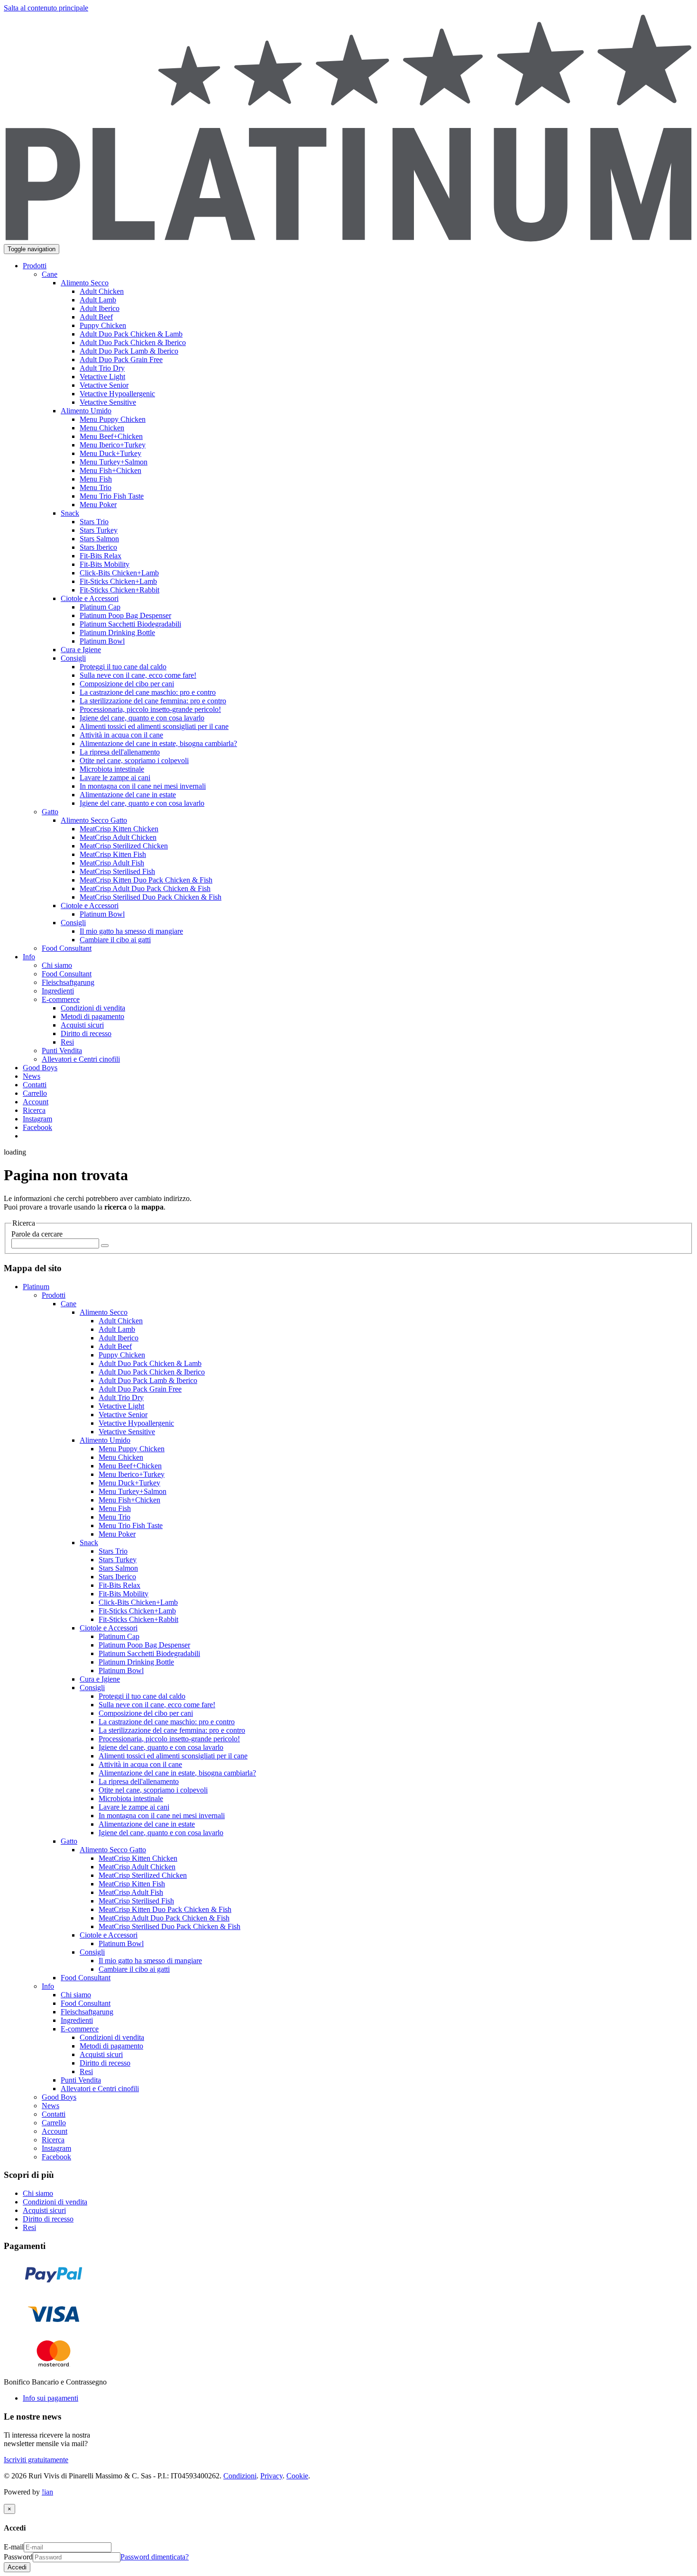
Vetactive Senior (123, 1415)
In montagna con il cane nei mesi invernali (162, 1816)
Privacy (271, 2476)
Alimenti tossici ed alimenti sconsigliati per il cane (173, 1756)
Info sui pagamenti (50, 2398)
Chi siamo (76, 1995)
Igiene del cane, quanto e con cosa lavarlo (161, 1747)
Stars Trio (113, 1551)
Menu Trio (115, 1517)
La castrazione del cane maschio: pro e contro (167, 1722)
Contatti (54, 2114)
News (50, 2106)
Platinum (36, 1287)
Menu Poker (117, 1534)
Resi (86, 2071)
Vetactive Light (121, 1406)
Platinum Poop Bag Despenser (144, 1645)
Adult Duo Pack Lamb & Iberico (148, 1380)
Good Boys (59, 2097)
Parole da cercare (37, 1234)
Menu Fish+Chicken (129, 1500)
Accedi (17, 2567)
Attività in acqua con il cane (140, 1764)
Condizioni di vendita (112, 2037)
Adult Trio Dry (121, 1397)
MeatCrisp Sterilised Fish (136, 1901)
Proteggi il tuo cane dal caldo (142, 1696)
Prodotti (54, 1295)
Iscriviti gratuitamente (36, 2460)
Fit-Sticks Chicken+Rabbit (138, 1619)
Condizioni (240, 2476)
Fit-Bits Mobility (124, 1594)
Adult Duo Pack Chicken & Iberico (152, 1372)
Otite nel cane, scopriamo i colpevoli (153, 1790)
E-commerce (80, 2029)
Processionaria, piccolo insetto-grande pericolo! (169, 1739)
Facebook (56, 2157)
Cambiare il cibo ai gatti (134, 1969)
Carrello (54, 2123)
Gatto (69, 1841)
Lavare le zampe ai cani (134, 1807)
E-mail (14, 2547)
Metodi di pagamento (111, 2046)
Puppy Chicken (122, 1355)
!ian (47, 2492)
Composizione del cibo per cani (146, 1713)
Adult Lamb (117, 1329)
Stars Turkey (118, 1560)
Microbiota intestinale (131, 1798)
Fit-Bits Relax (119, 1585)
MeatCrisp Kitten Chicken (138, 1858)
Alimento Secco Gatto (113, 1850)
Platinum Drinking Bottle (136, 1662)
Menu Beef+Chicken (130, 1466)
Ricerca (53, 2140)
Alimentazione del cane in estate (147, 1824)
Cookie (297, 2476)
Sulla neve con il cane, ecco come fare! (157, 1705)
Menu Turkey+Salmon (133, 1491)
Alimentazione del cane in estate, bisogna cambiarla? (177, 1773)
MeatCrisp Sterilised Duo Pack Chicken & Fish (170, 1926)
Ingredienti (77, 2020)
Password (18, 2557)
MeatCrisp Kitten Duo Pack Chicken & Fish (165, 1909)
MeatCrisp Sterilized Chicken (143, 1875)
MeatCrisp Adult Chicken (137, 1867)
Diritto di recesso (105, 2063)
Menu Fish (115, 1508)
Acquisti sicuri (101, 2054)
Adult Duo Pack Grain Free (140, 1389)
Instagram (56, 2148)
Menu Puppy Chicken (132, 1449)
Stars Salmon (118, 1568)
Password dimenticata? (155, 2557)
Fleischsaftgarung (87, 2012)
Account (55, 2131)
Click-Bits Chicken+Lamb (138, 1602)
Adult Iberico (119, 1338)
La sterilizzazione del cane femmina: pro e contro (172, 1730)
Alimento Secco (104, 1312)
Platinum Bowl (121, 1670)
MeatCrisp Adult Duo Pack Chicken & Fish (164, 1918)
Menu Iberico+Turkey (132, 1474)
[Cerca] (105, 1246)
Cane (69, 1304)
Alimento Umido (105, 1440)
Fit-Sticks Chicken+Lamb (137, 1611)
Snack (89, 1543)
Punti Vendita (81, 2080)
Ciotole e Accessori (109, 1628)
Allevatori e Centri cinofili (100, 2089)
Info (48, 1986)
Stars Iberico (117, 1577)
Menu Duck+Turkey (129, 1483)
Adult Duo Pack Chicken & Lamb (150, 1363)
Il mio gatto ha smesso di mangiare (150, 1961)
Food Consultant (86, 1978)
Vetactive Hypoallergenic (136, 1423)
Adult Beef (115, 1346)
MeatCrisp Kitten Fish (132, 1884)
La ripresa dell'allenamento (139, 1781)
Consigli (92, 1688)
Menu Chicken (121, 1457)
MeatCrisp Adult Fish (131, 1892)
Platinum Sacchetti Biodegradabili (149, 1653)
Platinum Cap (119, 1636)
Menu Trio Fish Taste (131, 1525)
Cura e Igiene (100, 1679)
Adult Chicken (121, 1321)
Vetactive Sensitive (127, 1432)
